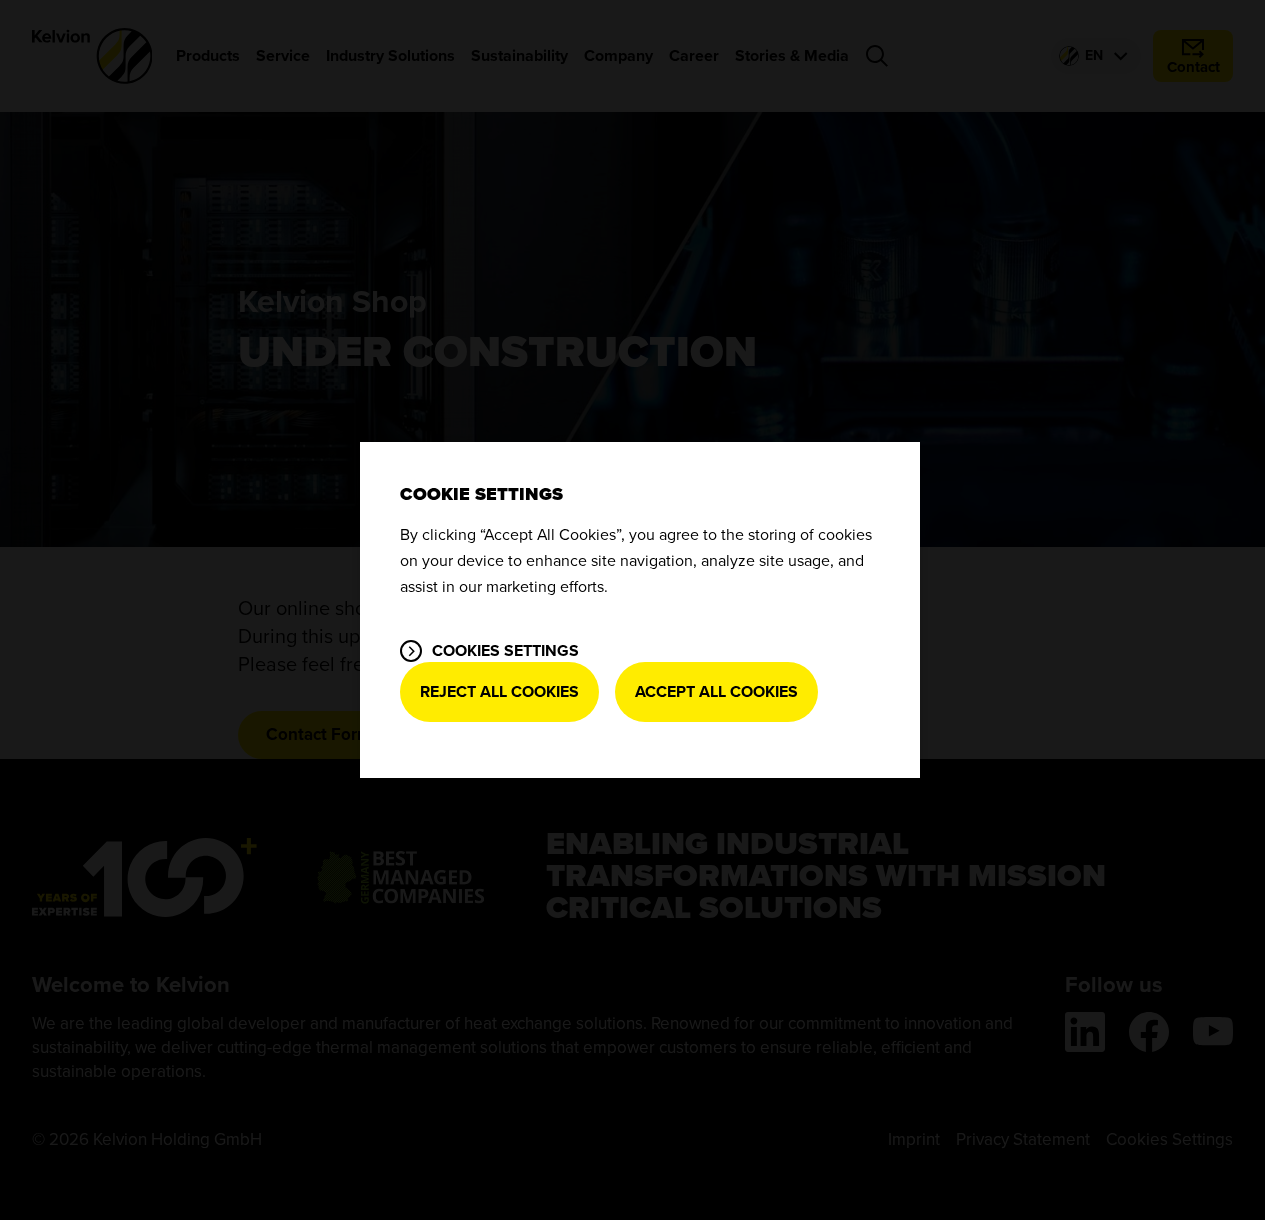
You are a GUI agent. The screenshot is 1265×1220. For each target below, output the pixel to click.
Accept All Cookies (716, 692)
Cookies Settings (505, 651)
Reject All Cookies (499, 692)
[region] (640, 610)
